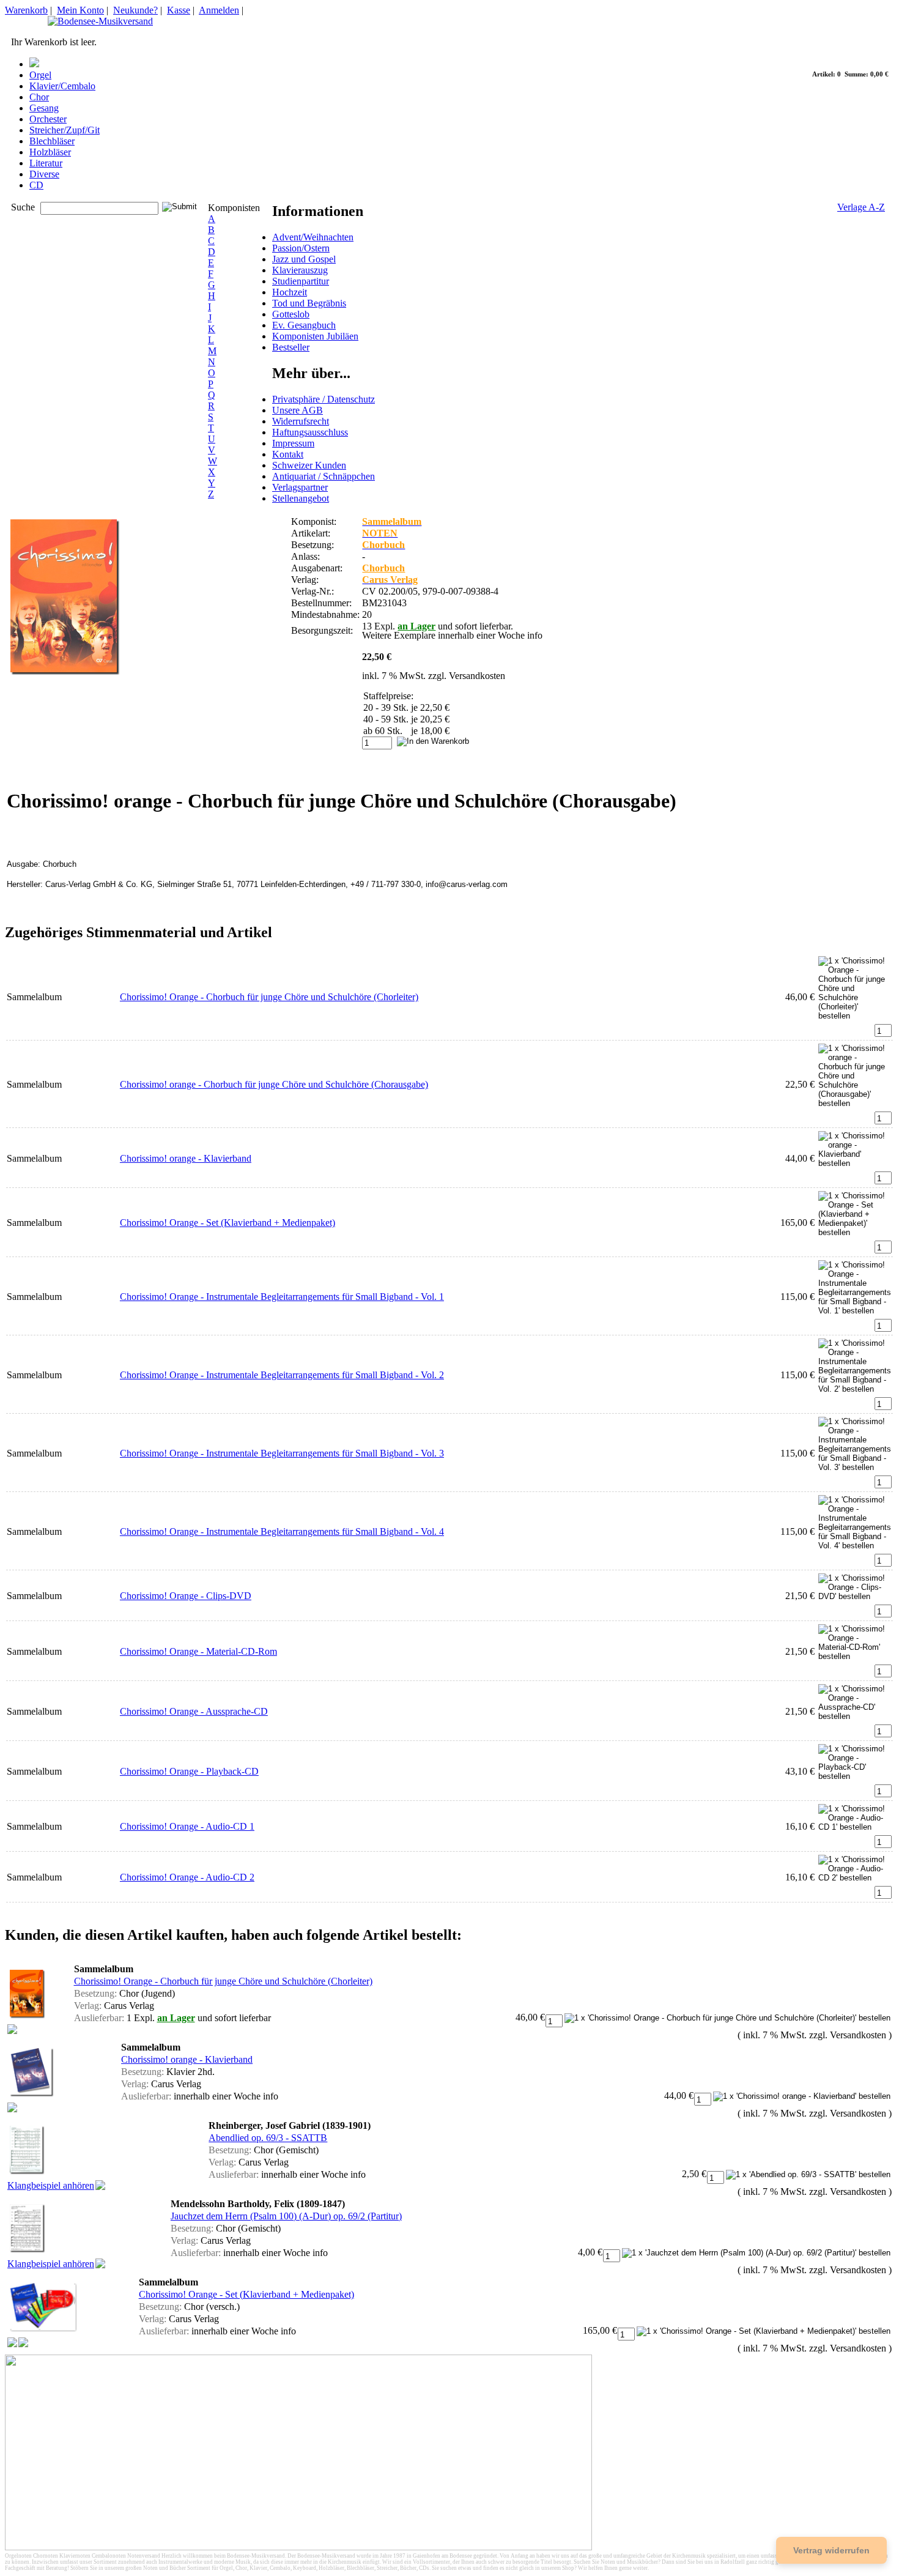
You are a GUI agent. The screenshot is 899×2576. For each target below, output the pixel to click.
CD (36, 185)
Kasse (179, 10)
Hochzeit (290, 292)
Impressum (293, 443)
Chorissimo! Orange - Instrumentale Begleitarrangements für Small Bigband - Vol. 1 (282, 1297)
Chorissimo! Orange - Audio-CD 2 (187, 1877)
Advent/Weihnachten (313, 237)
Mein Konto (80, 10)
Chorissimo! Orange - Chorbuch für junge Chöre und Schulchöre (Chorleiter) (269, 997)
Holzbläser (50, 152)
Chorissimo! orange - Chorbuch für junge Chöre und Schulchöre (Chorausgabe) (274, 1084)
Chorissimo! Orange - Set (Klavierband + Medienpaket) (228, 1223)
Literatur (46, 163)
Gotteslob (291, 314)
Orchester (48, 119)
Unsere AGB (298, 410)
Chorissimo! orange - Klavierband (186, 1158)
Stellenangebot (301, 498)
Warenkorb (26, 10)
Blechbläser (52, 141)
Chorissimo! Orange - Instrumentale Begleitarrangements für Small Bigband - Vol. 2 (282, 1375)
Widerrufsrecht (301, 421)
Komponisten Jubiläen (315, 336)
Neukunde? (135, 10)
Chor (39, 97)
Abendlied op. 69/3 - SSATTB (268, 2138)
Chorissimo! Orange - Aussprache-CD (194, 1711)
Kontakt (288, 454)
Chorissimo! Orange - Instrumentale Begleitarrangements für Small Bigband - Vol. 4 (282, 1531)
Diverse (44, 174)
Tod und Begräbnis (309, 303)
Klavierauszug (300, 270)
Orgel (40, 75)
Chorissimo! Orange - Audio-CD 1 (187, 1826)
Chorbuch (383, 568)
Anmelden (219, 10)
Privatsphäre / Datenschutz (324, 399)
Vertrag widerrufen (831, 2550)
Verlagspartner (300, 487)
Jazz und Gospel (304, 259)
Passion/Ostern (301, 248)
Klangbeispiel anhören (51, 2185)
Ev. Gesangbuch (304, 325)
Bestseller (291, 347)
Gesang (44, 108)
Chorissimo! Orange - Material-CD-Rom (198, 1651)
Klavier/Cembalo (62, 86)
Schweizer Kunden (309, 465)
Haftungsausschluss (310, 432)
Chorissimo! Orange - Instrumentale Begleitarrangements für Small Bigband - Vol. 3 (282, 1453)
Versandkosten (477, 676)
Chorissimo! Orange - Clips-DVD (186, 1596)
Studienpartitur (301, 281)
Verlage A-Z (861, 207)
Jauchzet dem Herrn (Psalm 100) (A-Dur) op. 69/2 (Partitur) (286, 2216)
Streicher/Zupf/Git (65, 130)
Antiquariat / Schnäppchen (324, 476)
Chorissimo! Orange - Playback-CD (189, 1771)
